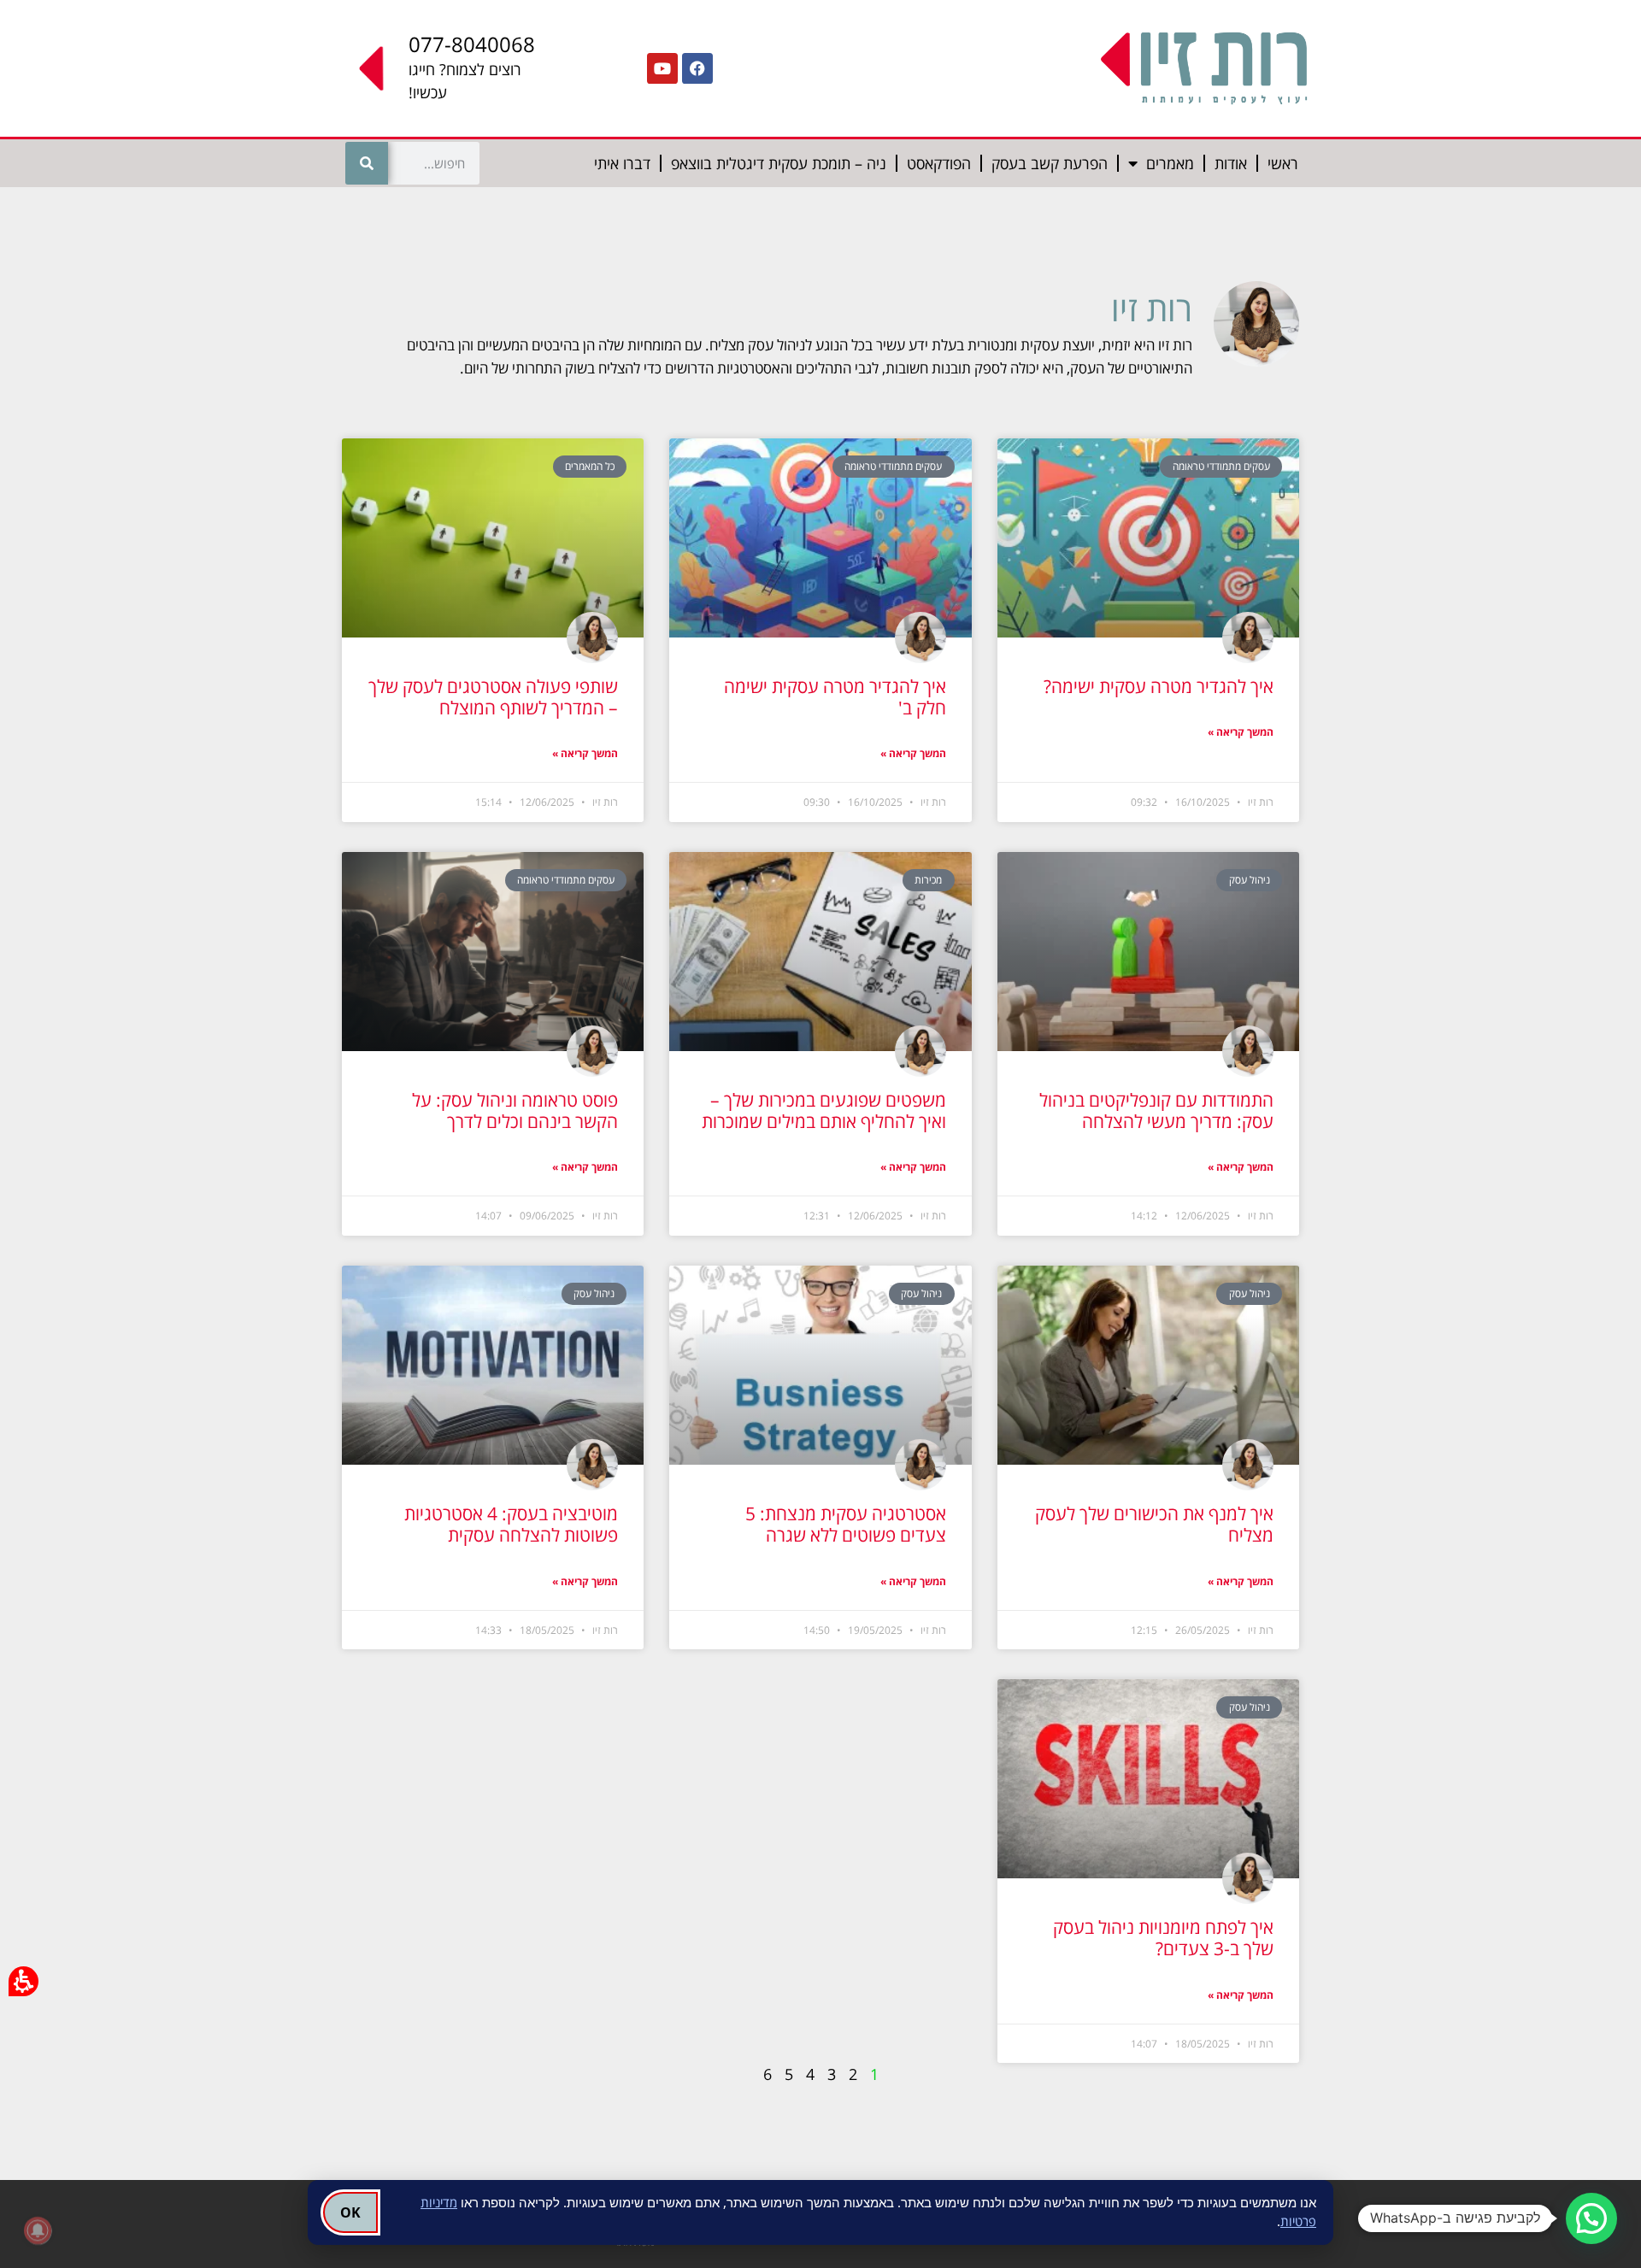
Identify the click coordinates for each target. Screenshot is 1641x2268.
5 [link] (789, 2074)
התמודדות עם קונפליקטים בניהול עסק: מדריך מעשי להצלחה (1156, 1110)
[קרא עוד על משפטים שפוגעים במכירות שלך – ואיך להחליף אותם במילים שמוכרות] (820, 952)
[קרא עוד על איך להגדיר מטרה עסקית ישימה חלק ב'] (820, 538)
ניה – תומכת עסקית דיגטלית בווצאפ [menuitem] (779, 163)
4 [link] (810, 2074)
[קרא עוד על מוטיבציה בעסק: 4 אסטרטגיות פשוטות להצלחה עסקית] (493, 1365)
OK (350, 2212)
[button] (1591, 2218)
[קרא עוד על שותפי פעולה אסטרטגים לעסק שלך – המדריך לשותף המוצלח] (493, 538)
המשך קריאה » (1241, 732)
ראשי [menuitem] (1283, 163)
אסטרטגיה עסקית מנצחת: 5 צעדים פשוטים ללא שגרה (846, 1524)
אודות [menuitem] (1231, 163)
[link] (697, 68)
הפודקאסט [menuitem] (939, 163)
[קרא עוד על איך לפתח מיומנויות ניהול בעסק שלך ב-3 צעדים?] (1148, 1779)
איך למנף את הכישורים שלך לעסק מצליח (1154, 1524)
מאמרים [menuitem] (1170, 163)
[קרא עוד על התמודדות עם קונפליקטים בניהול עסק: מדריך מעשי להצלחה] (1148, 952)
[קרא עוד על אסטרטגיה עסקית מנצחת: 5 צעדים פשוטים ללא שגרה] (820, 1365)
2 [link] (853, 2074)
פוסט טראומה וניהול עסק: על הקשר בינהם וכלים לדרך (515, 1110)
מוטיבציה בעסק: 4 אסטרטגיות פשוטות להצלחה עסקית (511, 1524)
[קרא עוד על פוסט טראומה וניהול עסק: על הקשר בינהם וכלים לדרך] (493, 952)
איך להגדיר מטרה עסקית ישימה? (1159, 686)
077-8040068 (472, 44)
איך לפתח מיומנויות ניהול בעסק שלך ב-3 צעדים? (1163, 1938)
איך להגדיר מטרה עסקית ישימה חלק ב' (835, 697)
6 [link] (768, 2074)
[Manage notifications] (38, 2230)
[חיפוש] (367, 163)
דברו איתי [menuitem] (622, 163)
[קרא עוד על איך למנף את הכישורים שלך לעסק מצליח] (1148, 1365)
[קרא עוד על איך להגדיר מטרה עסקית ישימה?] (1148, 538)
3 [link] (832, 2074)
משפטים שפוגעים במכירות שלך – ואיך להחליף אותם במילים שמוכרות (824, 1110)
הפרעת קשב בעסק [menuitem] (1050, 163)
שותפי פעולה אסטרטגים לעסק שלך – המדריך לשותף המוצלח (493, 697)
